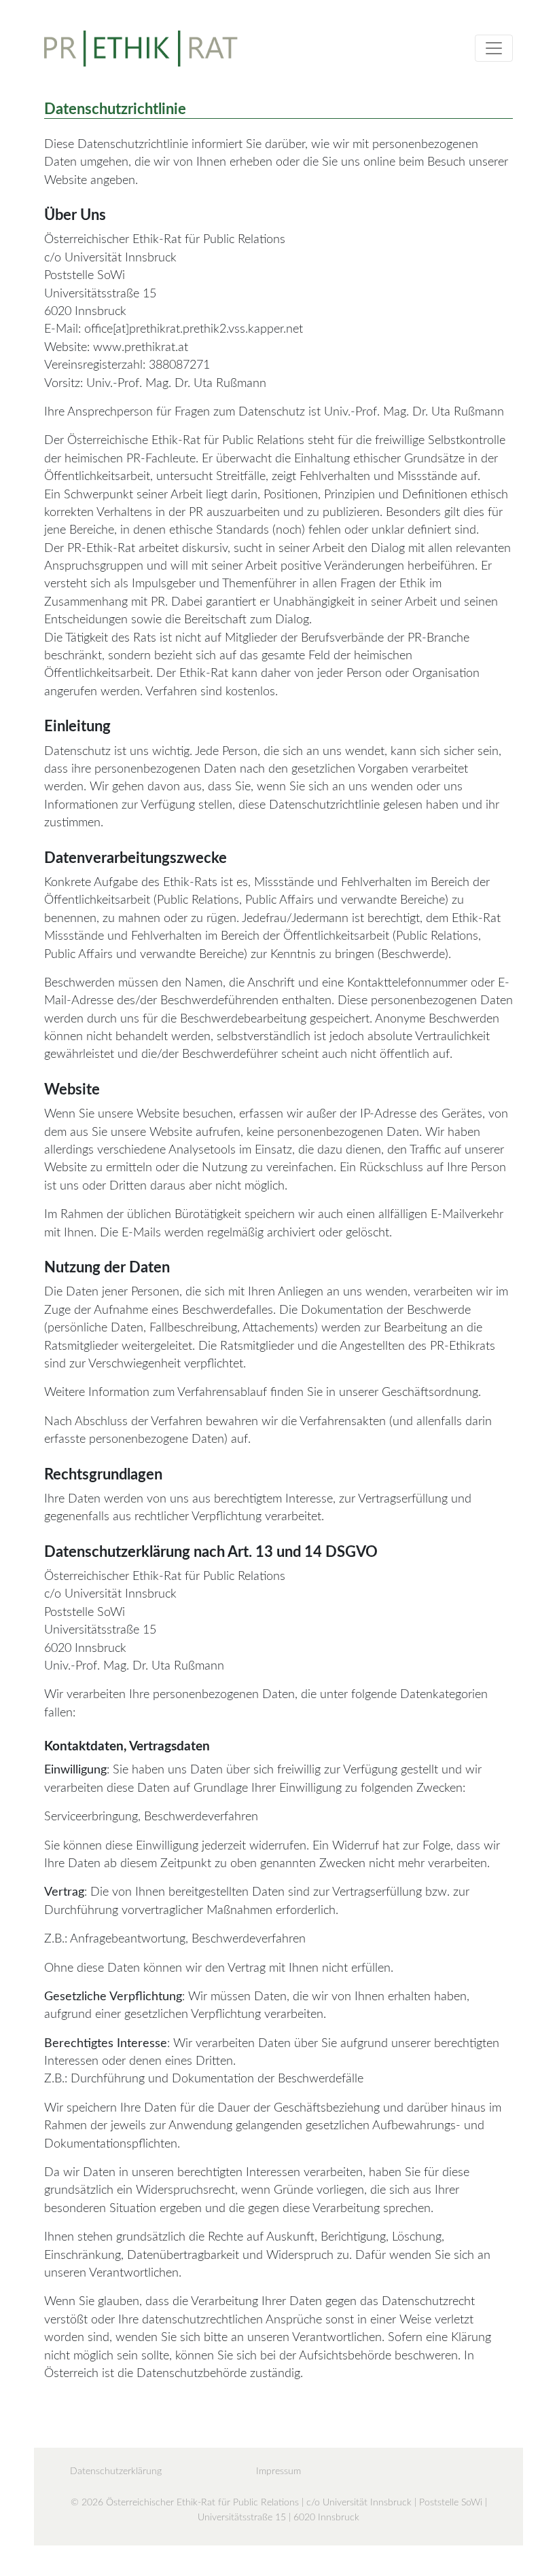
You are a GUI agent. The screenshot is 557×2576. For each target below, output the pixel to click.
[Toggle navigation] (494, 48)
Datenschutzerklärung (116, 2471)
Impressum (278, 2471)
